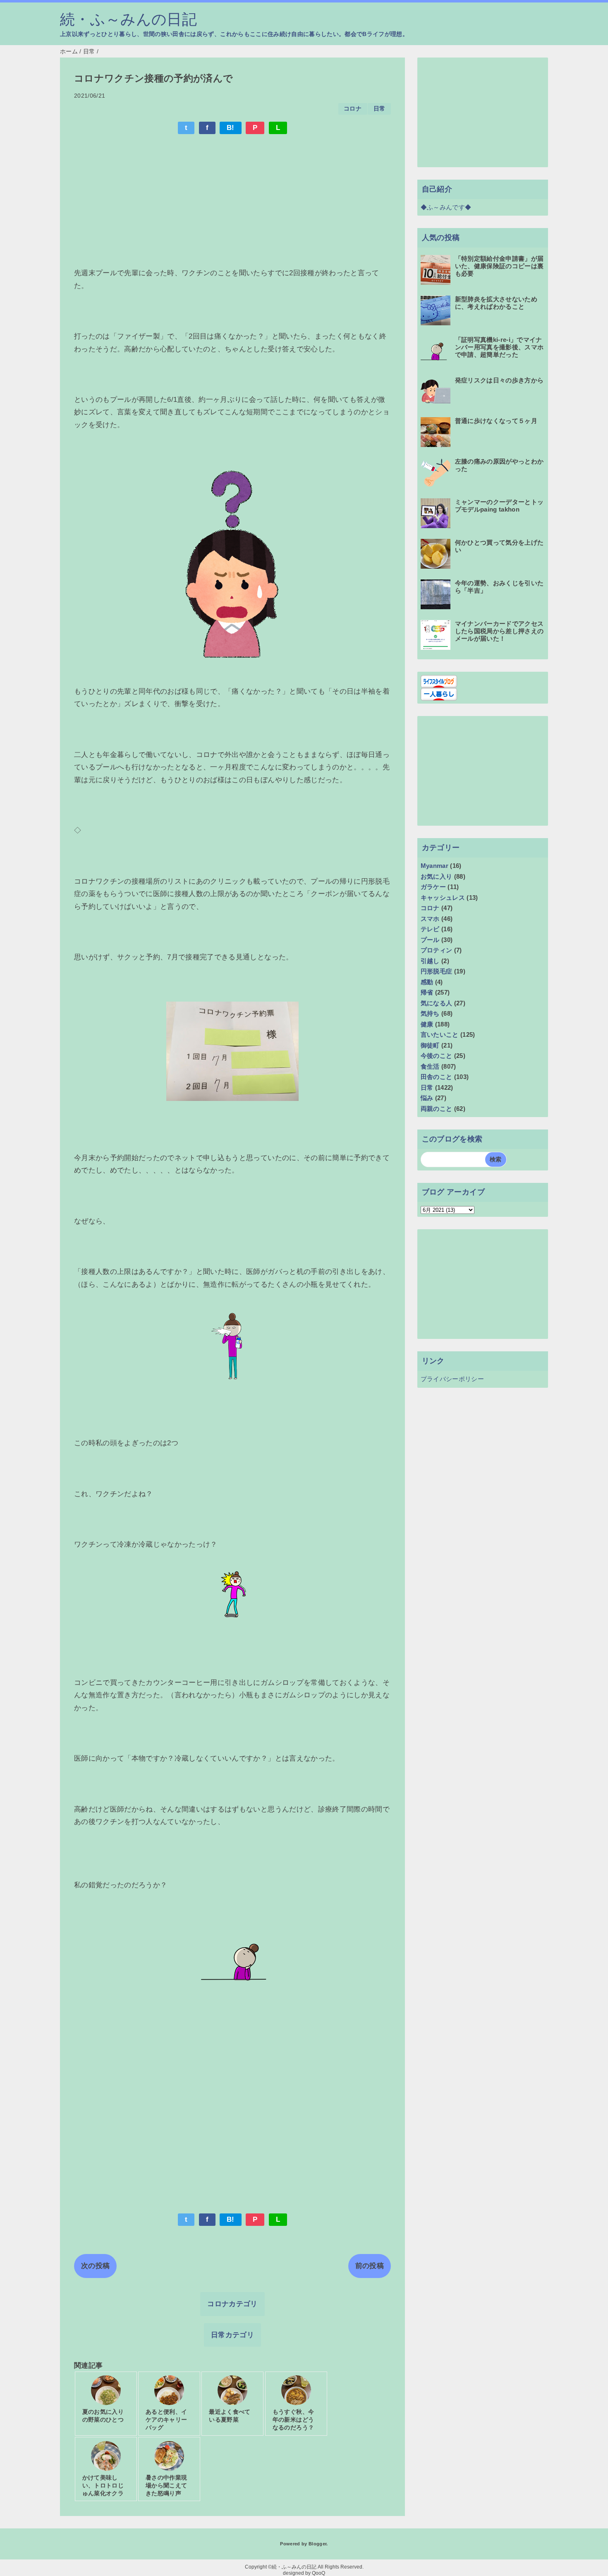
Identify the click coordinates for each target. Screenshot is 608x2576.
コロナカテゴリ (232, 2304)
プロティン (437, 950)
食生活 (430, 1066)
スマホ (430, 919)
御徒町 (430, 1045)
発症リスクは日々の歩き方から (499, 380)
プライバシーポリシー (452, 1379)
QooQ (318, 2573)
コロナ (353, 109)
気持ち (430, 1013)
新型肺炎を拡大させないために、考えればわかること (496, 303)
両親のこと (437, 1109)
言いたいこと (440, 1034)
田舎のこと (437, 1077)
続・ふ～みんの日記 (128, 19)
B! (231, 128)
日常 (379, 109)
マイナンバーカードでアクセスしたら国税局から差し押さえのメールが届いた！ (499, 631)
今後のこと (437, 1056)
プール (430, 940)
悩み (427, 1098)
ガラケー (433, 887)
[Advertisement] (232, 202)
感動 (427, 982)
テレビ (430, 929)
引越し (430, 961)
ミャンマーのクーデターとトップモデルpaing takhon (499, 506)
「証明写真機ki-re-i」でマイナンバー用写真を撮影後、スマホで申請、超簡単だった (499, 347)
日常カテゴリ (232, 2335)
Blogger (317, 2544)
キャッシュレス (443, 898)
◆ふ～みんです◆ (446, 207)
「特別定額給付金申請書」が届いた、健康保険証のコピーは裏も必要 (499, 266)
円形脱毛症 (437, 971)
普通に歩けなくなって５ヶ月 (496, 421)
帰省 (427, 992)
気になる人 (437, 1003)
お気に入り (437, 876)
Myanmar (434, 866)
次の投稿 (95, 2266)
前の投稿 (370, 2266)
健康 (427, 1024)
